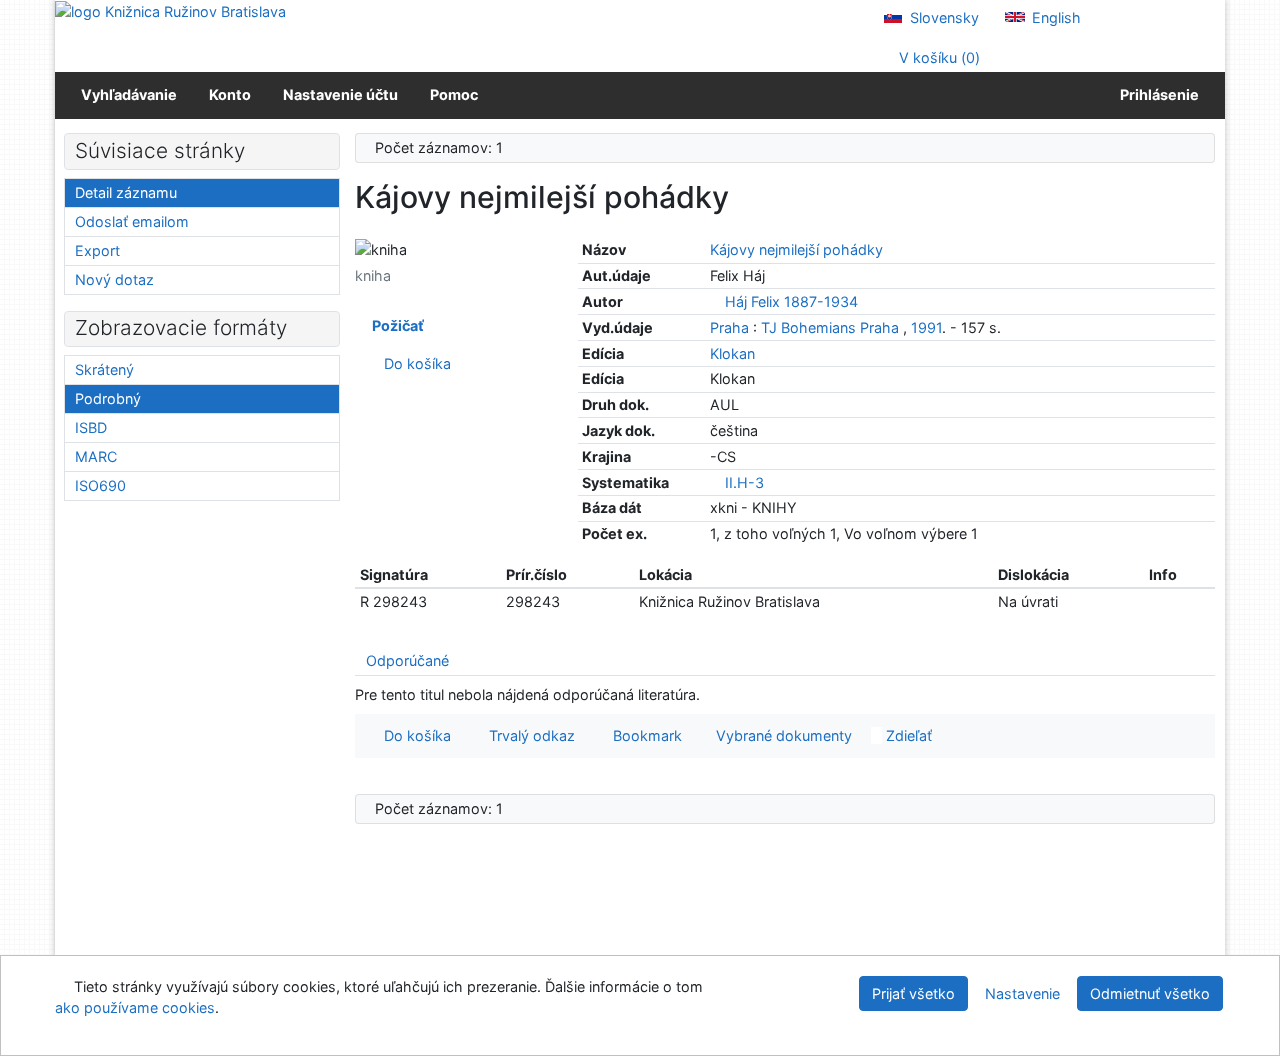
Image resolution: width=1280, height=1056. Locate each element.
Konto (230, 94)
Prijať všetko (913, 993)
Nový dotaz (114, 279)
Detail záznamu (126, 192)
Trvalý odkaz (528, 735)
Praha (729, 327)
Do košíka (413, 363)
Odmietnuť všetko (1150, 993)
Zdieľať (907, 735)
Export (97, 250)
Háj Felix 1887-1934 (791, 301)
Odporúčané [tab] (407, 660)
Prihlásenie (1156, 94)
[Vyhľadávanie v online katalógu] (170, 10)
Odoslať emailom (132, 221)
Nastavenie (1022, 993)
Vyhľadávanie (129, 94)
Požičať (395, 325)
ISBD (91, 427)
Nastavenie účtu (340, 94)
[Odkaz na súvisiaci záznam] (715, 301)
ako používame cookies (135, 1007)
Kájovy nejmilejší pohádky (796, 249)
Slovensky (942, 17)
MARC (96, 456)
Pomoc (454, 94)
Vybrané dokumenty (782, 735)
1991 (926, 327)
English (1054, 17)
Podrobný (108, 398)
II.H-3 (744, 482)
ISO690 (100, 485)
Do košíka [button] (413, 735)
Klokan (732, 353)
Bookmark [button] (643, 735)
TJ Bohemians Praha (830, 327)
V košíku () (937, 57)
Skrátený (104, 369)
